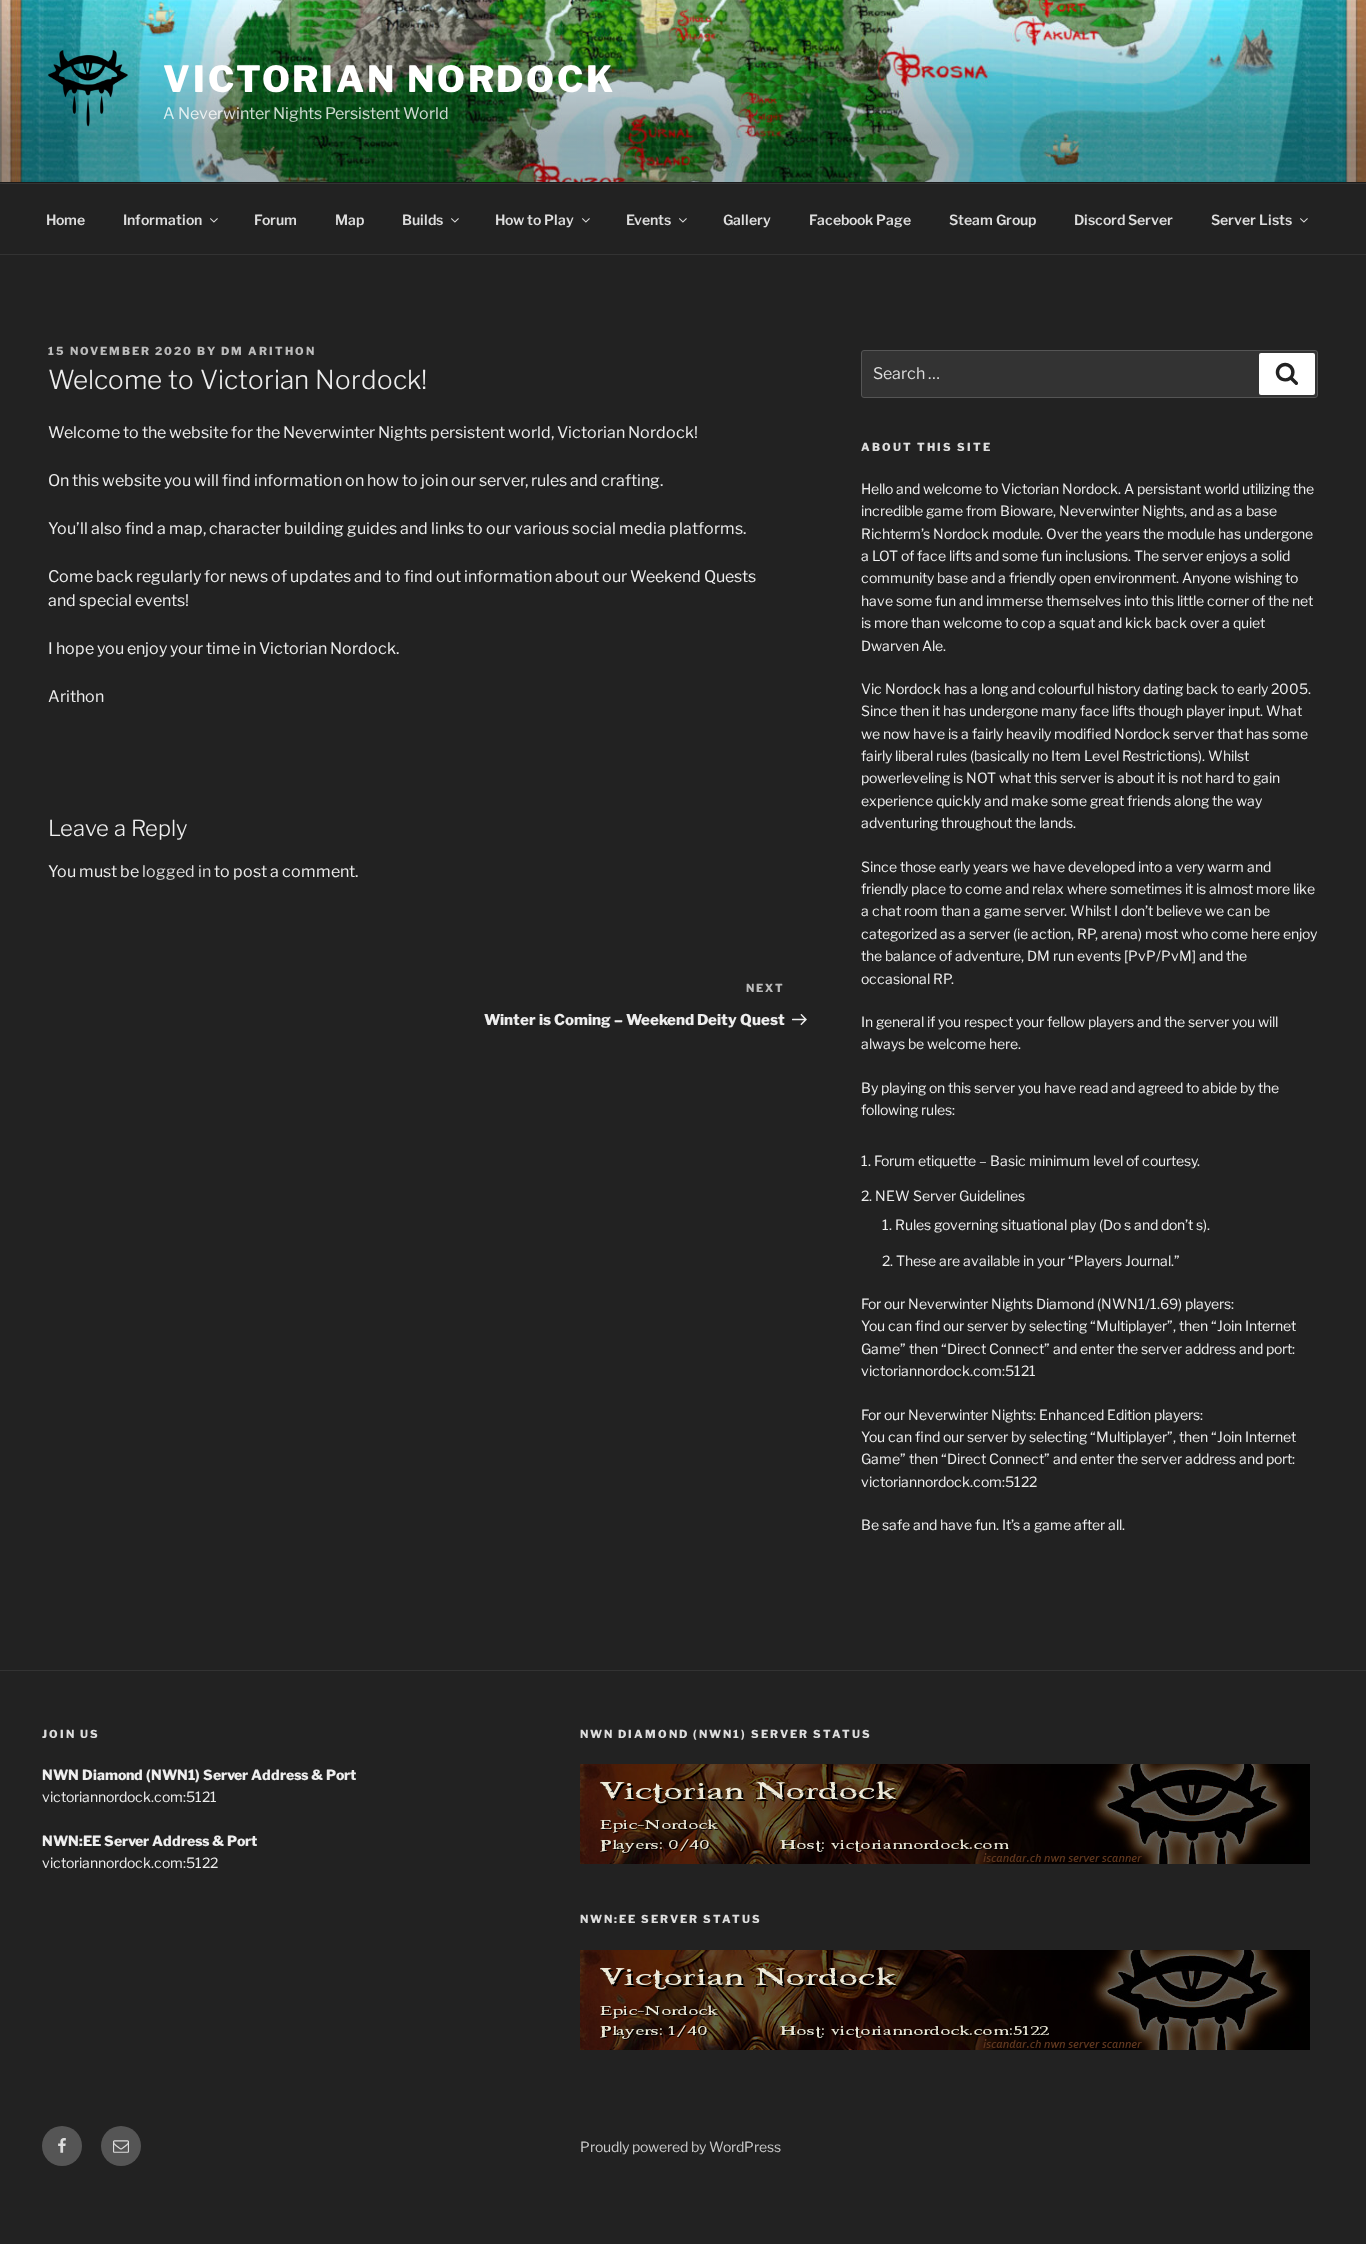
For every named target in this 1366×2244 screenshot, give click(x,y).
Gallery (747, 219)
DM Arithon (268, 351)
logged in (176, 871)
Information (162, 219)
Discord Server (1123, 219)
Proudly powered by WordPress (680, 2146)
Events (648, 219)
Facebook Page (860, 219)
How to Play (534, 219)
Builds (422, 219)
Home (65, 219)
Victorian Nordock (389, 79)
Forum (275, 219)
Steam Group (992, 219)
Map (349, 219)
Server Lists (1251, 219)
